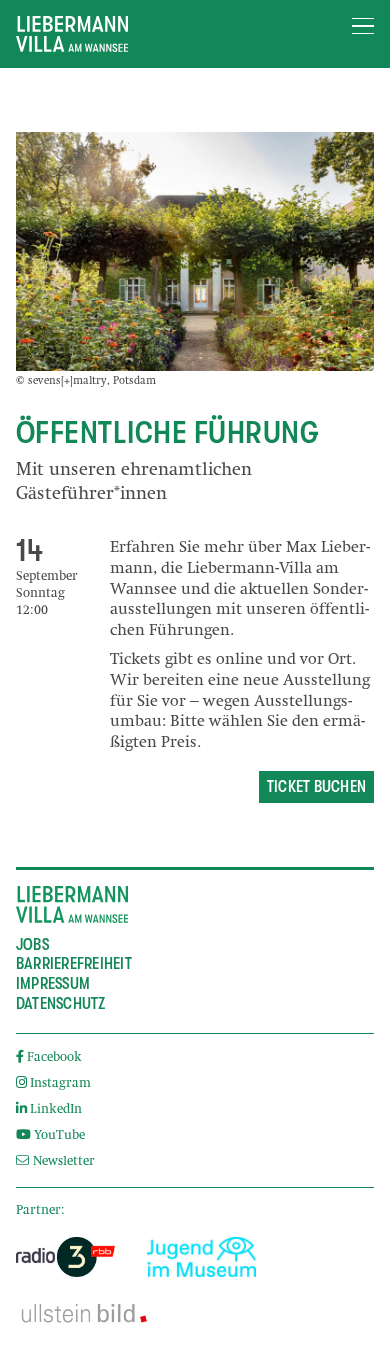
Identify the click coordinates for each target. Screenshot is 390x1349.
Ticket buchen (316, 787)
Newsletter (62, 1162)
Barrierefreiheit (74, 964)
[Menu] (363, 27)
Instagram (60, 1084)
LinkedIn (56, 1110)
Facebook (54, 1058)
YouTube (59, 1136)
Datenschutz (61, 1004)
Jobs (32, 945)
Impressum (53, 984)
